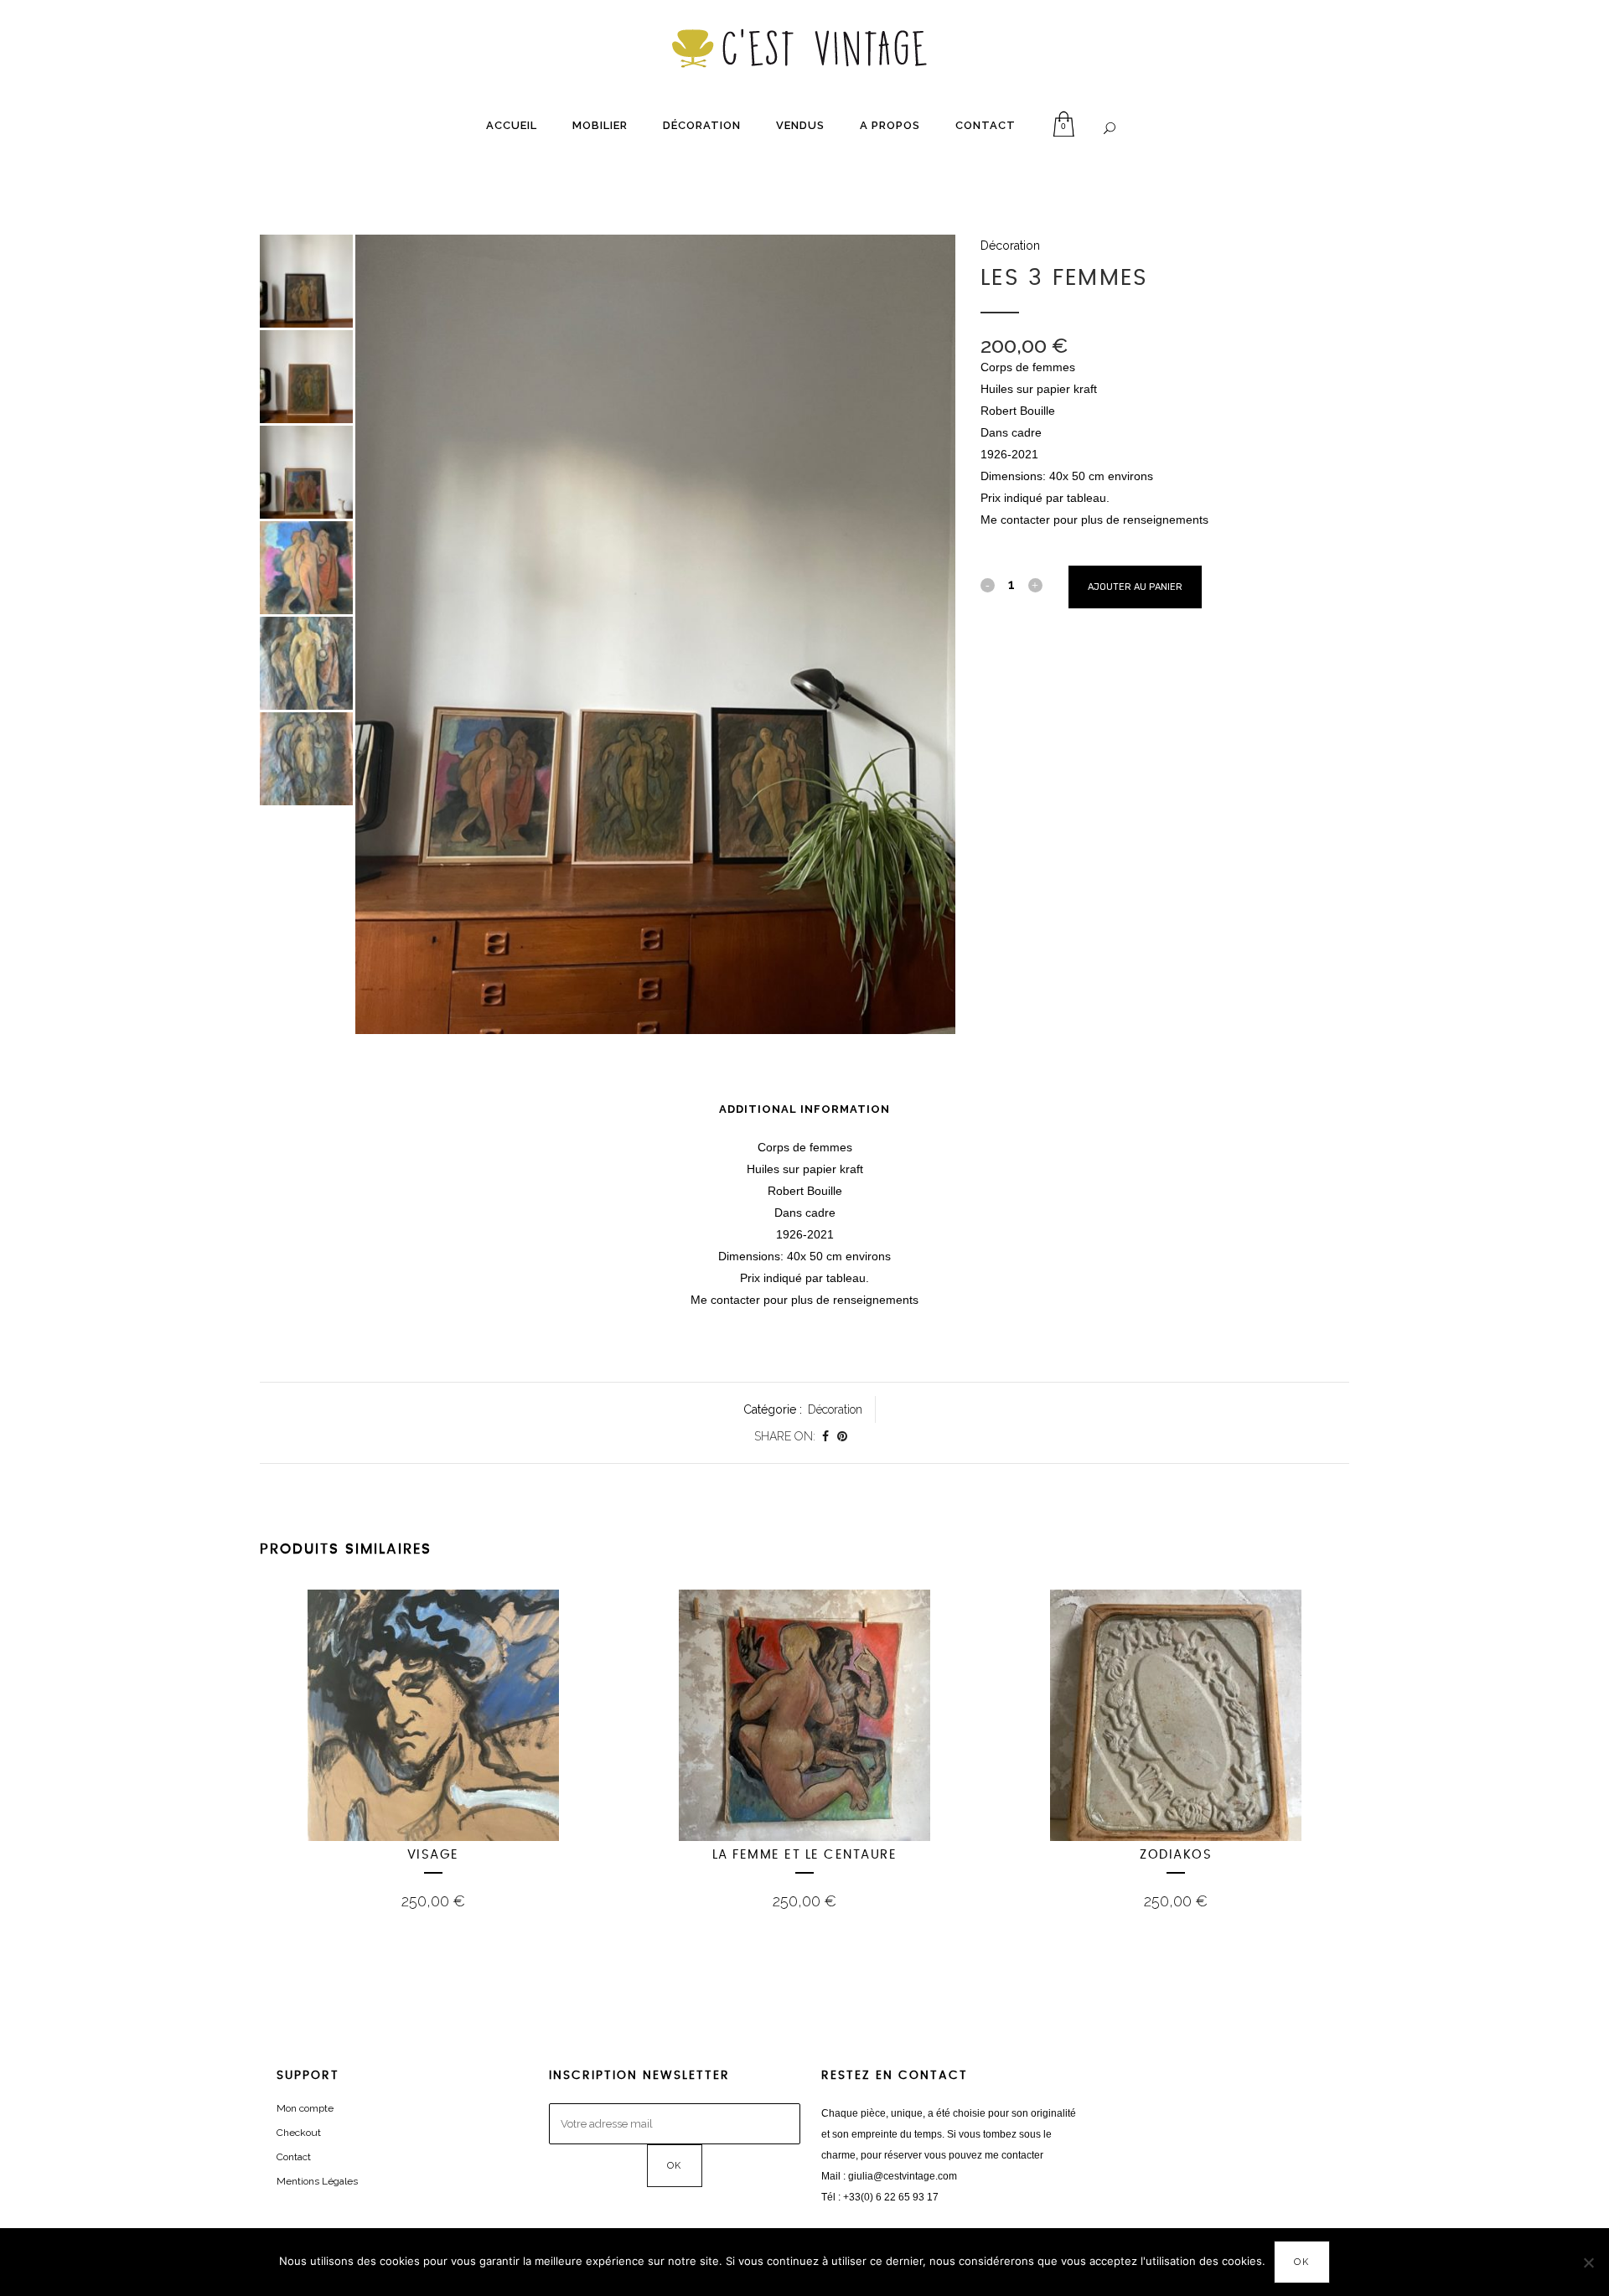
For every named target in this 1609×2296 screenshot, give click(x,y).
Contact (294, 2157)
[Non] (1588, 2262)
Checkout (299, 2133)
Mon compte (305, 2108)
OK (1302, 2262)
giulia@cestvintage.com (903, 2176)
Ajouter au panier (1135, 587)
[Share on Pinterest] (842, 1436)
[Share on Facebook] (825, 1436)
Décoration (1010, 246)
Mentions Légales (317, 2181)
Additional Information (804, 1109)
